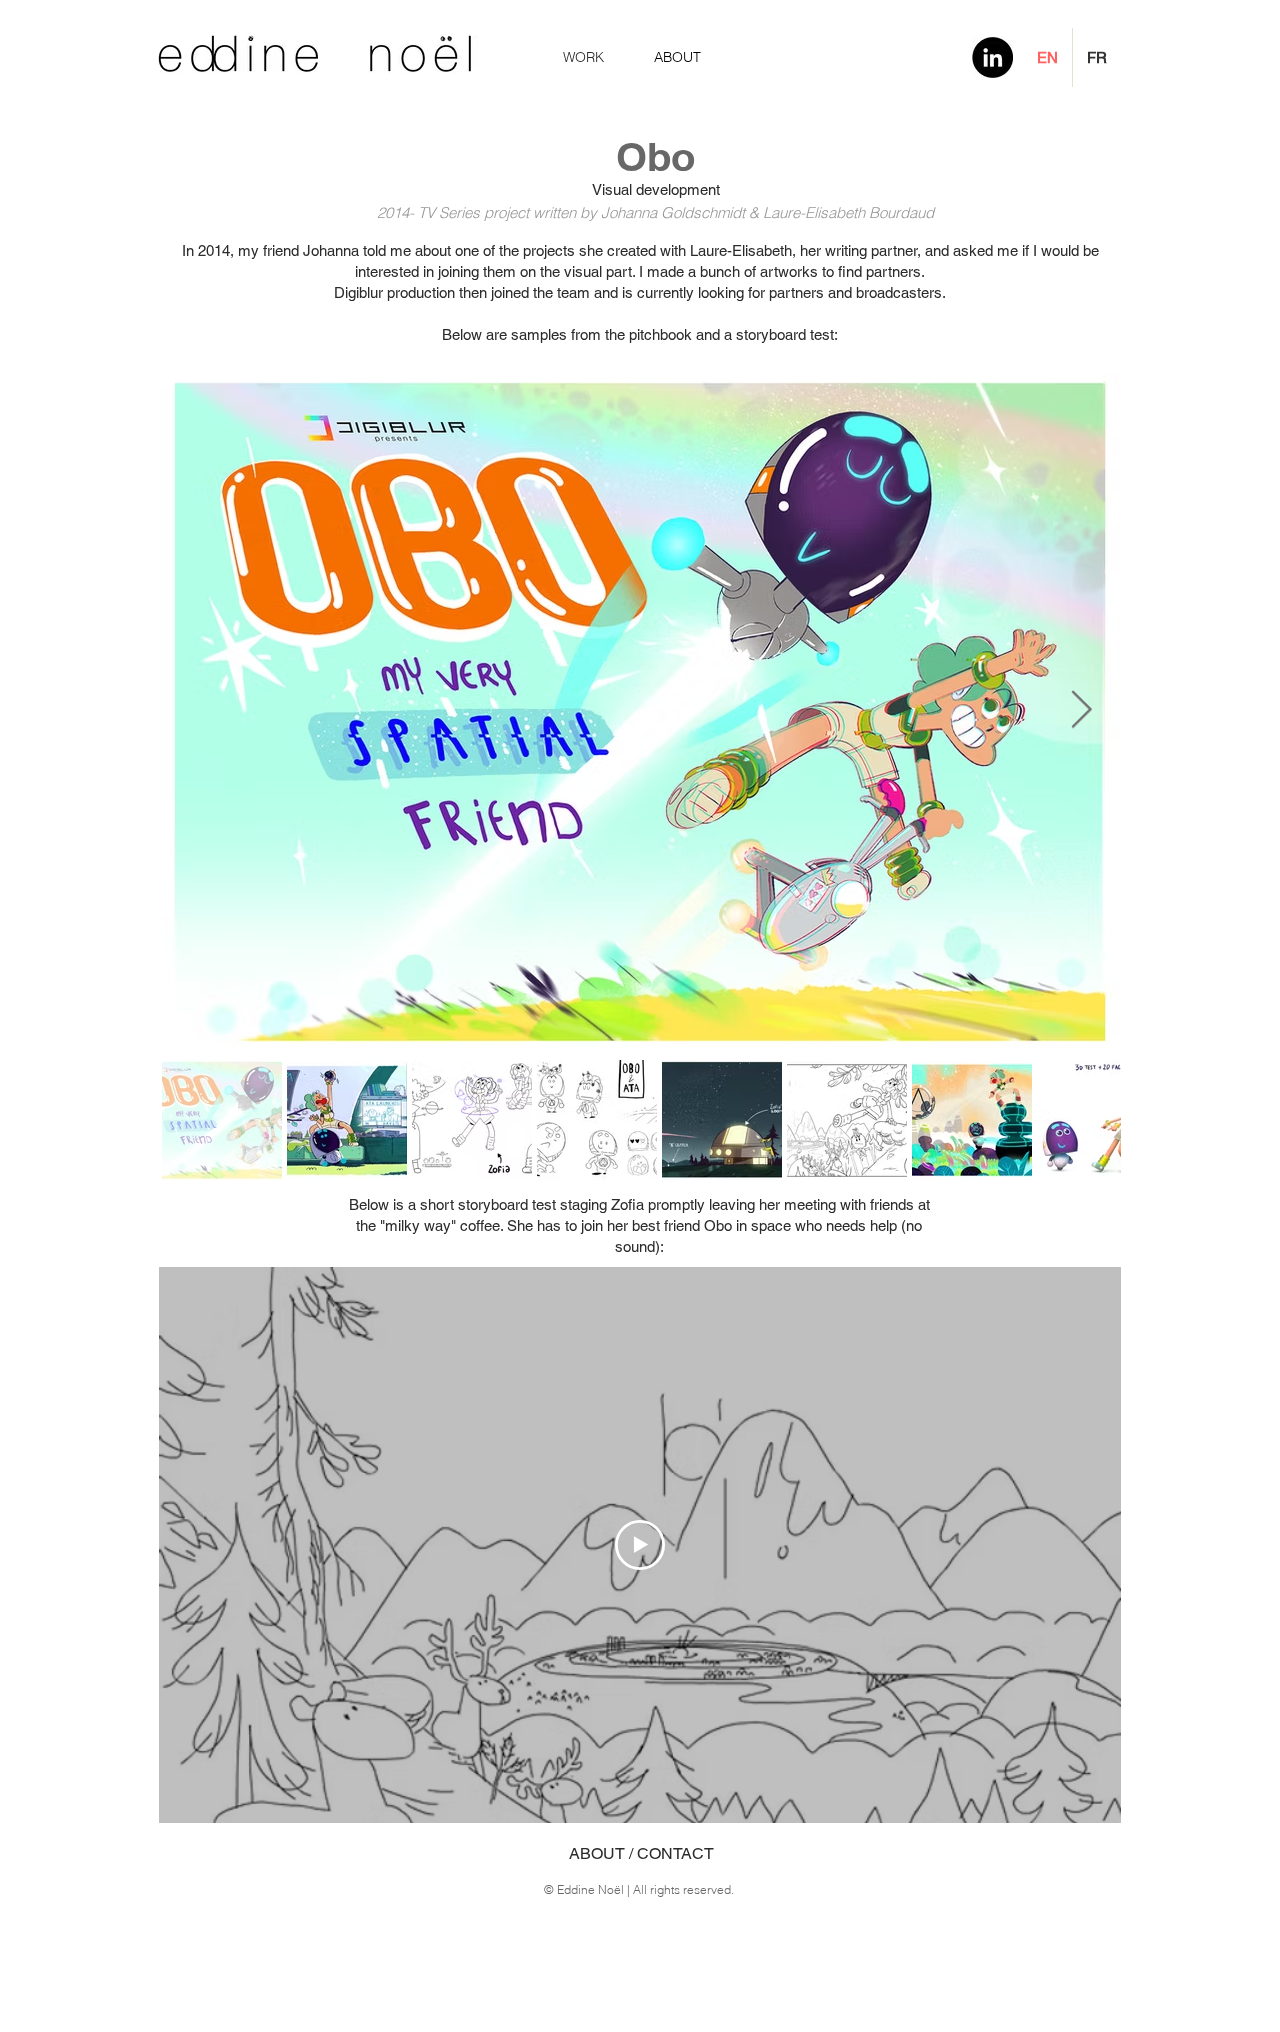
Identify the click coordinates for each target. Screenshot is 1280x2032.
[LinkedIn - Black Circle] (992, 57)
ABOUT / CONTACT (641, 1853)
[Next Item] (1081, 710)
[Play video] (640, 1545)
